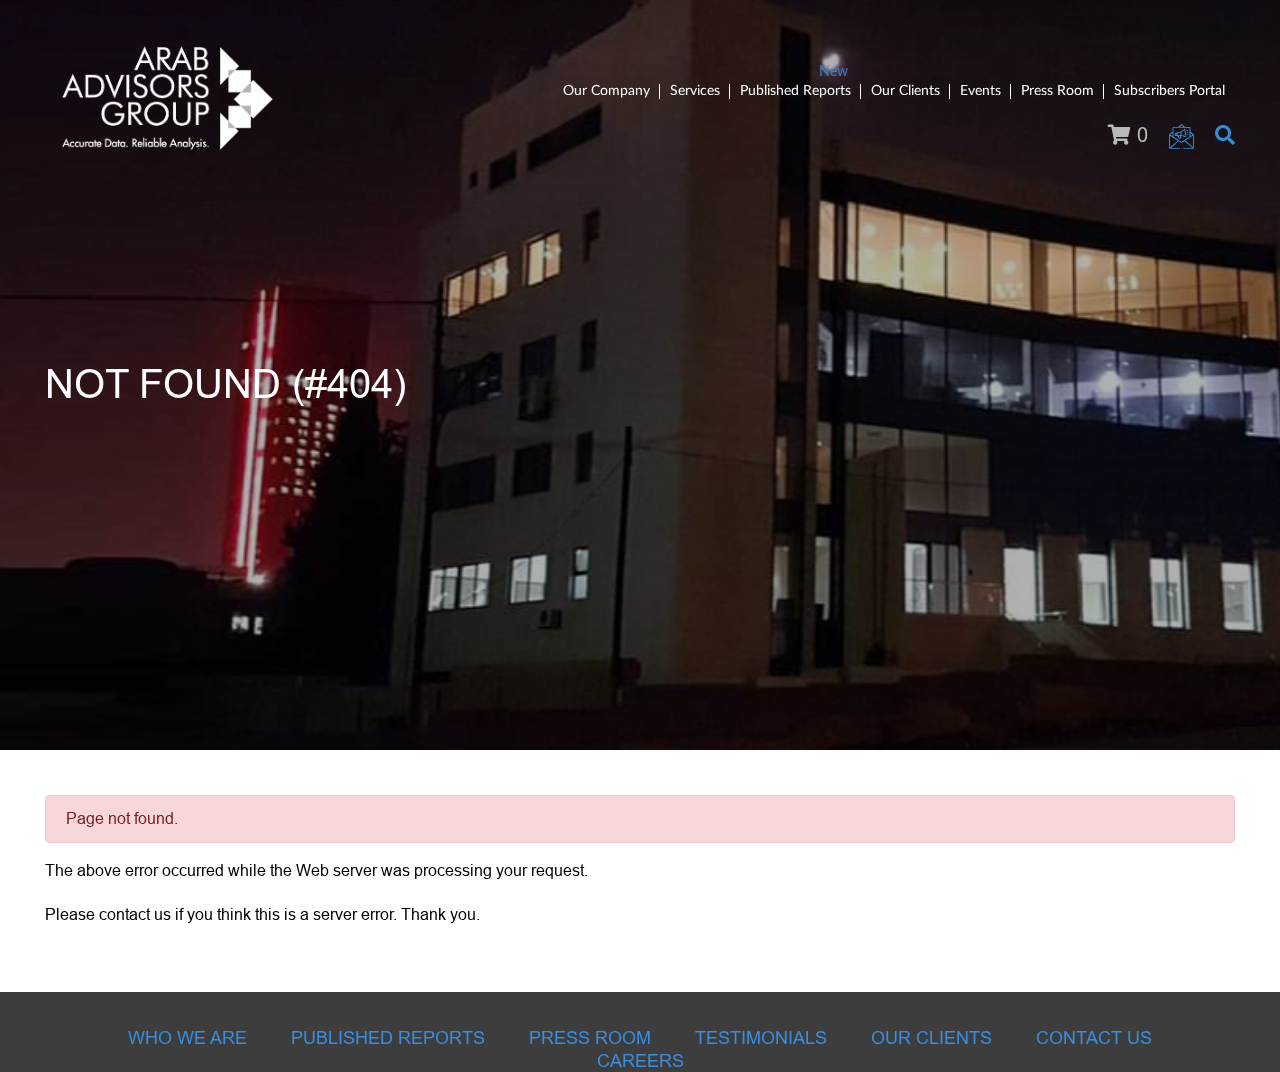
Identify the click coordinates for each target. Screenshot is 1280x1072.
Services (695, 91)
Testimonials (761, 1038)
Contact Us (1094, 1038)
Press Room (1057, 91)
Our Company (606, 91)
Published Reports (795, 91)
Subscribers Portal (1169, 91)
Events (980, 91)
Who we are (187, 1038)
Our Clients (905, 91)
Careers (640, 1061)
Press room (590, 1038)
